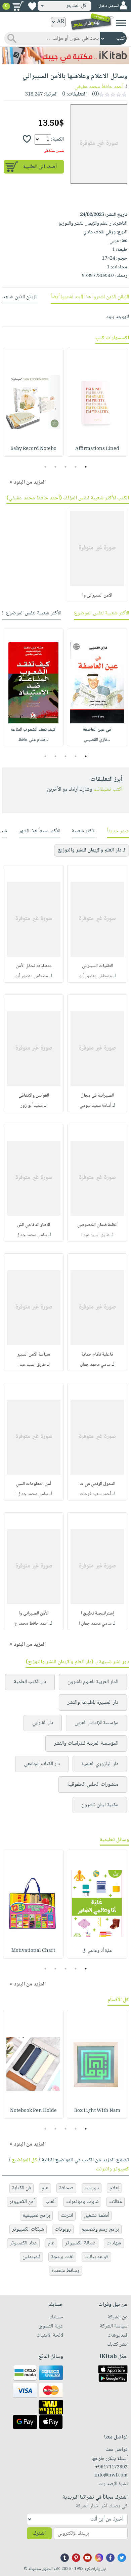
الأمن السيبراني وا (97, 596)
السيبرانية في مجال (97, 1096)
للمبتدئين (31, 2257)
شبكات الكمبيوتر (28, 2229)
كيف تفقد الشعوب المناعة (33, 730)
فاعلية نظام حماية (97, 1355)
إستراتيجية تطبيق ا (97, 1614)
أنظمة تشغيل (96, 2216)
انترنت (67, 2216)
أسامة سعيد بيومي (95, 1106)
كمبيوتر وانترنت (112, 2169)
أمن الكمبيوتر (22, 2202)
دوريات (92, 2188)
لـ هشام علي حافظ (33, 740)
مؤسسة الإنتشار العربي (96, 1723)
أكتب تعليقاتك (108, 789)
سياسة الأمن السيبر (34, 1355)
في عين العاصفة (97, 730)
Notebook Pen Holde (33, 2111)
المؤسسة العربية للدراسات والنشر (86, 1744)
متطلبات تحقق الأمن (34, 966)
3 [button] (66, 467)
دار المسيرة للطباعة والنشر (93, 1702)
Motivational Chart (33, 1951)
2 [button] (76, 467)
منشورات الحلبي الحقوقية (93, 1785)
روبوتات (63, 2229)
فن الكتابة (21, 2188)
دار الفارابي (43, 1723)
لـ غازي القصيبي (97, 740)
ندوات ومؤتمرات (82, 2202)
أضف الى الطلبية (40, 167)
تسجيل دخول (108, 6)
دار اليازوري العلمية (100, 1764)
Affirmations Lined (97, 449)
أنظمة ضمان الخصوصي (97, 1225)
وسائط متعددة (65, 2271)
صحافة (66, 2188)
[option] (97, 402)
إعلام (114, 2188)
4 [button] (56, 467)
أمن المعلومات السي (34, 1484)
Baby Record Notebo (33, 449)
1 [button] (86, 467)
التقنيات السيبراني (97, 966)
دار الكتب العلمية (30, 1682)
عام (45, 2188)
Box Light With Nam (97, 2111)
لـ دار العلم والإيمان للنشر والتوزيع (92, 850)
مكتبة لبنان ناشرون (100, 1805)
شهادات (114, 2243)
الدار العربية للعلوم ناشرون (93, 1682)
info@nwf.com (111, 2475)
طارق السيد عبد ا (95, 1235)
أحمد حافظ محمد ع (32, 1624)
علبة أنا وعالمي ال (97, 1951)
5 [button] (46, 467)
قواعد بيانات (96, 2257)
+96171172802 (111, 2467)
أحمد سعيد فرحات (95, 1494)
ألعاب (50, 2202)
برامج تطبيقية (36, 2216)
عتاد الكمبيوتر (23, 2243)
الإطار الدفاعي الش (34, 1225)
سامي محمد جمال (32, 1235)
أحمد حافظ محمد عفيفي (99, 87)
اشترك (39, 2533)
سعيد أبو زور (32, 1106)
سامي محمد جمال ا (32, 1494)
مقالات (116, 2202)
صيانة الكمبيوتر (80, 2243)
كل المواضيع (25, 2160)
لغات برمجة (62, 2257)
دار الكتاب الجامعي (42, 1764)
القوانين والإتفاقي (34, 1096)
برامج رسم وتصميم (100, 2229)
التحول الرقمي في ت (97, 1484)
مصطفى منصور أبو (95, 976)
